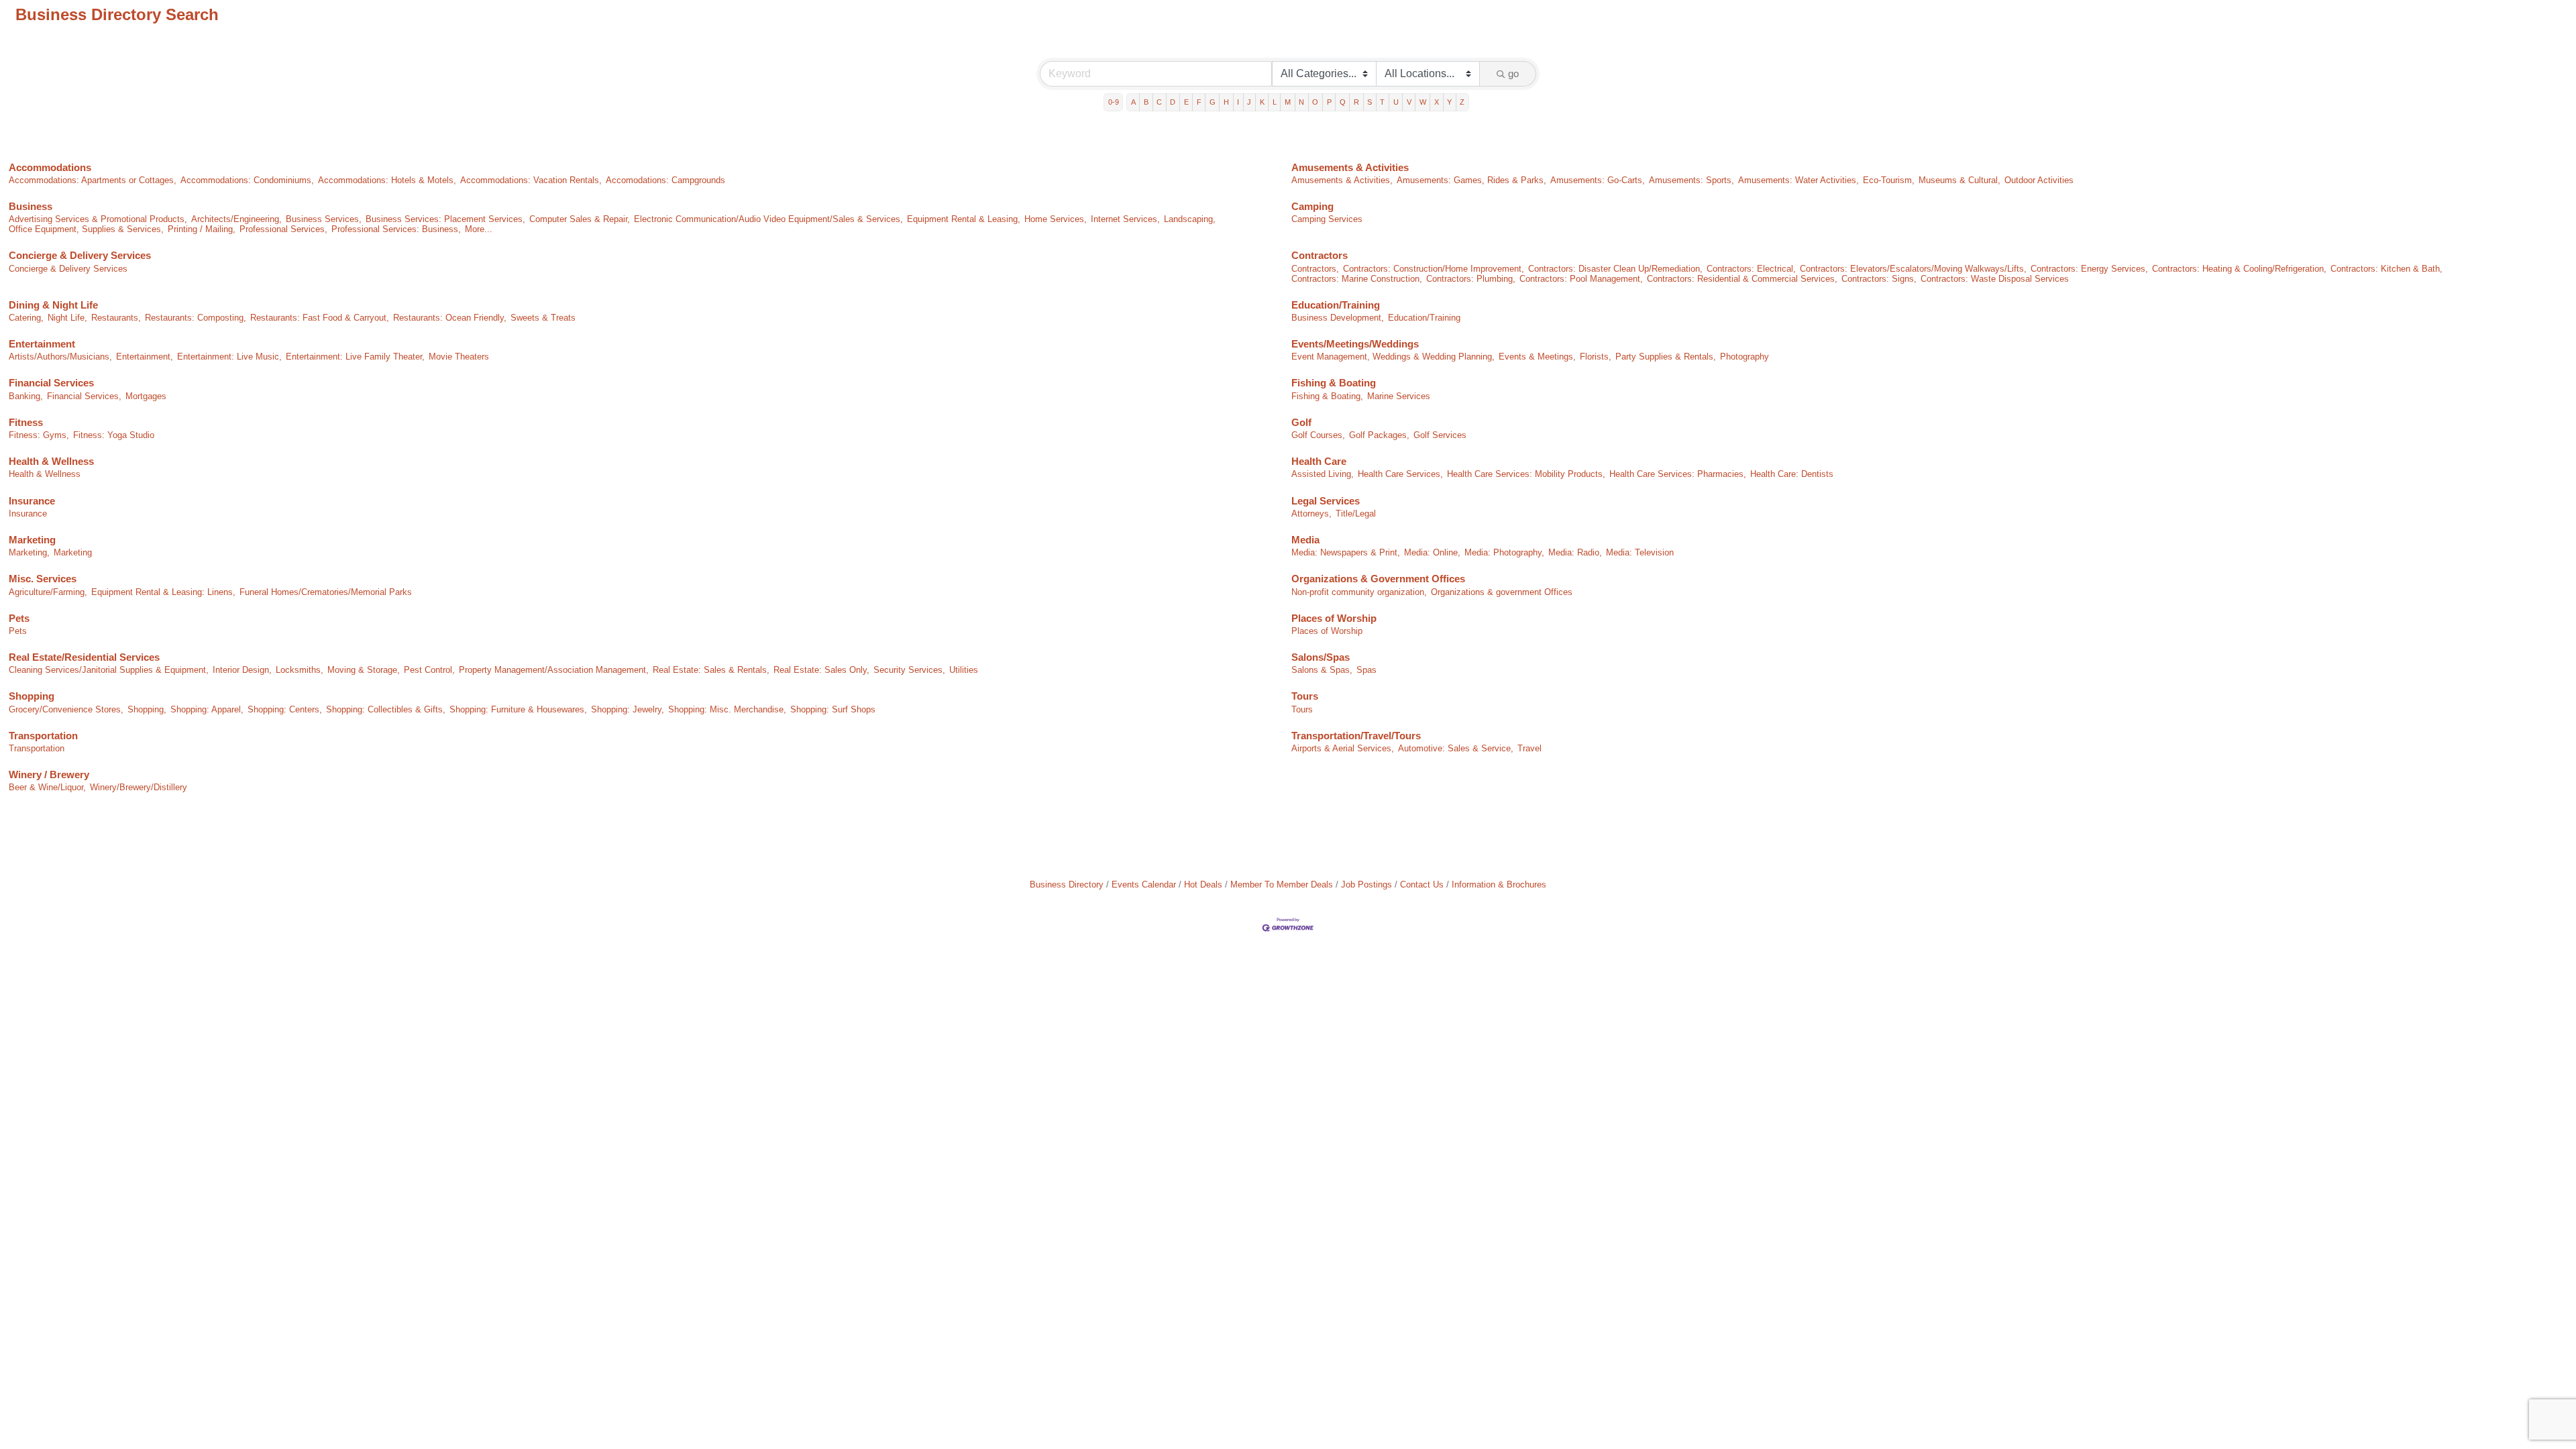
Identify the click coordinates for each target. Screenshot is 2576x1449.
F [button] (1199, 102)
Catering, (26, 318)
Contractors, (1315, 269)
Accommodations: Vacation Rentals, (531, 180)
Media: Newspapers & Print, (1346, 552)
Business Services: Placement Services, (445, 219)
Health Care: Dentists (1792, 474)
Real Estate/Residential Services (84, 657)
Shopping (32, 696)
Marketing (32, 540)
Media (1305, 540)
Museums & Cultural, (1960, 180)
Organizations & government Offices (1502, 592)
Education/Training (1336, 305)
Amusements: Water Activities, (1799, 180)
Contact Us (1422, 884)
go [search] (1513, 73)
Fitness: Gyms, (39, 435)
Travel (1529, 748)
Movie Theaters (459, 357)
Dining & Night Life (53, 305)
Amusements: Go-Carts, (1598, 180)
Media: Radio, (1575, 552)
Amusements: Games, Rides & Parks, (1471, 180)
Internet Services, (1125, 219)
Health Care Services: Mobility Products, (1526, 474)
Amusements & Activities (1350, 167)
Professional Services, (283, 229)
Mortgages (146, 396)
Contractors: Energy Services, (2089, 269)
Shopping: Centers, (285, 709)
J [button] (1249, 102)
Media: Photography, (1504, 552)
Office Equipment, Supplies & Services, (86, 229)
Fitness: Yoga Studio (114, 435)
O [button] (1315, 102)
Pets (19, 618)
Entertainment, (145, 357)
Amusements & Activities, (1342, 180)
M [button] (1288, 102)
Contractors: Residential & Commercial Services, (1742, 279)
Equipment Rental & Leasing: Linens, (163, 592)
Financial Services (51, 383)
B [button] (1146, 102)
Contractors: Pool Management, (1581, 279)
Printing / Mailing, (202, 229)
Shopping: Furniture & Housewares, (518, 709)
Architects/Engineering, (236, 219)
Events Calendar (1144, 884)
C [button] (1159, 102)
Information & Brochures (1499, 884)
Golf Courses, (1318, 435)
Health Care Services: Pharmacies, (1678, 474)
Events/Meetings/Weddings (1355, 344)
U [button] (1396, 102)
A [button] (1133, 102)
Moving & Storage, (364, 670)
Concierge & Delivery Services (80, 255)
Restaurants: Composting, (196, 318)
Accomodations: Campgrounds (665, 180)
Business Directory (1067, 884)
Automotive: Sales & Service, (1456, 748)
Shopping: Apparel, (207, 709)
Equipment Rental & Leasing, (964, 219)
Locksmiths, (300, 670)
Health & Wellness (51, 461)
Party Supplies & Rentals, (1666, 357)
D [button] (1173, 102)
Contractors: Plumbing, (1471, 279)
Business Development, (1338, 318)
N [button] (1301, 102)
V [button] (1409, 102)
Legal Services (1326, 501)
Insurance (32, 501)
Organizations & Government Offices (1378, 579)
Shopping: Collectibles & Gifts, (386, 709)
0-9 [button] (1114, 102)
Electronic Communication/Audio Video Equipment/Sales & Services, (768, 219)
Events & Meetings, (1537, 357)
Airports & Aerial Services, (1343, 748)
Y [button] (1449, 102)
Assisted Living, (1323, 474)
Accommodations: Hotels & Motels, (387, 180)
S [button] (1370, 102)
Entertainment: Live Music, (229, 357)
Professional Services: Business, (396, 229)
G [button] (1213, 102)
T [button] (1382, 102)
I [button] (1238, 102)
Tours (1305, 696)
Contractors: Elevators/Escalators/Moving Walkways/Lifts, (1913, 269)
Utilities (964, 670)
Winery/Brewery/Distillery (139, 787)
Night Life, (67, 318)
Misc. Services (43, 579)
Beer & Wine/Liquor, (47, 787)
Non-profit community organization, (1359, 592)
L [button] (1275, 102)
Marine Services (1399, 396)
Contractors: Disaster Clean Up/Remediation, (1615, 269)
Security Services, (909, 670)
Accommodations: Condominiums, (247, 180)
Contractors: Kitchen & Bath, (2386, 269)
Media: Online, (1432, 552)
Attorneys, (1311, 514)
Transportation (43, 736)
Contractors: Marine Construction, (1357, 279)
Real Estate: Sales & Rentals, (711, 670)
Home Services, (1056, 219)
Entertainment (42, 344)
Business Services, (324, 219)
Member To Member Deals (1282, 884)
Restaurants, (116, 318)
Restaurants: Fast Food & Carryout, (320, 318)
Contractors (1320, 255)
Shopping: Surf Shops (833, 709)
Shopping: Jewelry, (628, 709)
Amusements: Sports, (1692, 180)
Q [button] (1343, 102)
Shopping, (147, 709)
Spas (1366, 670)
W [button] (1423, 102)
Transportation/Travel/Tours (1356, 736)
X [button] (1437, 102)
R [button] (1356, 102)
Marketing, (29, 552)
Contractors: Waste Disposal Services (1995, 279)
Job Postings (1366, 884)
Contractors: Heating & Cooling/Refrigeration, (2239, 269)
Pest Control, (429, 670)
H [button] (1226, 102)
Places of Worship (1334, 618)
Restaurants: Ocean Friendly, (450, 318)
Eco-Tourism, (1889, 180)
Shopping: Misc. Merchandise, (727, 709)
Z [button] (1462, 102)
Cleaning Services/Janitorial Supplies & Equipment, (109, 670)
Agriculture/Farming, (48, 592)
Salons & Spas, (1322, 670)
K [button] (1262, 102)
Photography (1745, 357)
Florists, (1596, 357)
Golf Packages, (1379, 435)
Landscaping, (1190, 219)
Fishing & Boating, (1327, 396)
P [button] (1329, 102)
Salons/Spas (1321, 657)
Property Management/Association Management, (554, 670)
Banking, (26, 396)
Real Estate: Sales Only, (821, 670)
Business (31, 206)
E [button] (1186, 102)
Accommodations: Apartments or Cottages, (93, 180)
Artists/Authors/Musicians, (60, 357)
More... (479, 229)
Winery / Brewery (49, 774)
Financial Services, (84, 396)
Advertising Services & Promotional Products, (98, 219)
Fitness (26, 422)
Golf (1301, 422)
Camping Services (1327, 219)
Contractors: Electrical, (1751, 269)
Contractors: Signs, (1879, 279)
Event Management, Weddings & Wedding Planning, (1393, 357)
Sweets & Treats (543, 318)
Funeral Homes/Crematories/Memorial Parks (326, 592)
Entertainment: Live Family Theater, (355, 357)
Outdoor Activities (2039, 180)
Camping (1312, 206)
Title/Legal (1356, 514)
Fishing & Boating (1334, 383)
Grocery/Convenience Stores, (66, 709)
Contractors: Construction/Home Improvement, (1434, 269)
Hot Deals (1203, 884)
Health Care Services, (1400, 474)
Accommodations (50, 167)
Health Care (1319, 461)
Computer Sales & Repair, (580, 219)
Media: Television (1640, 552)
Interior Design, (242, 670)
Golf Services (1440, 435)
